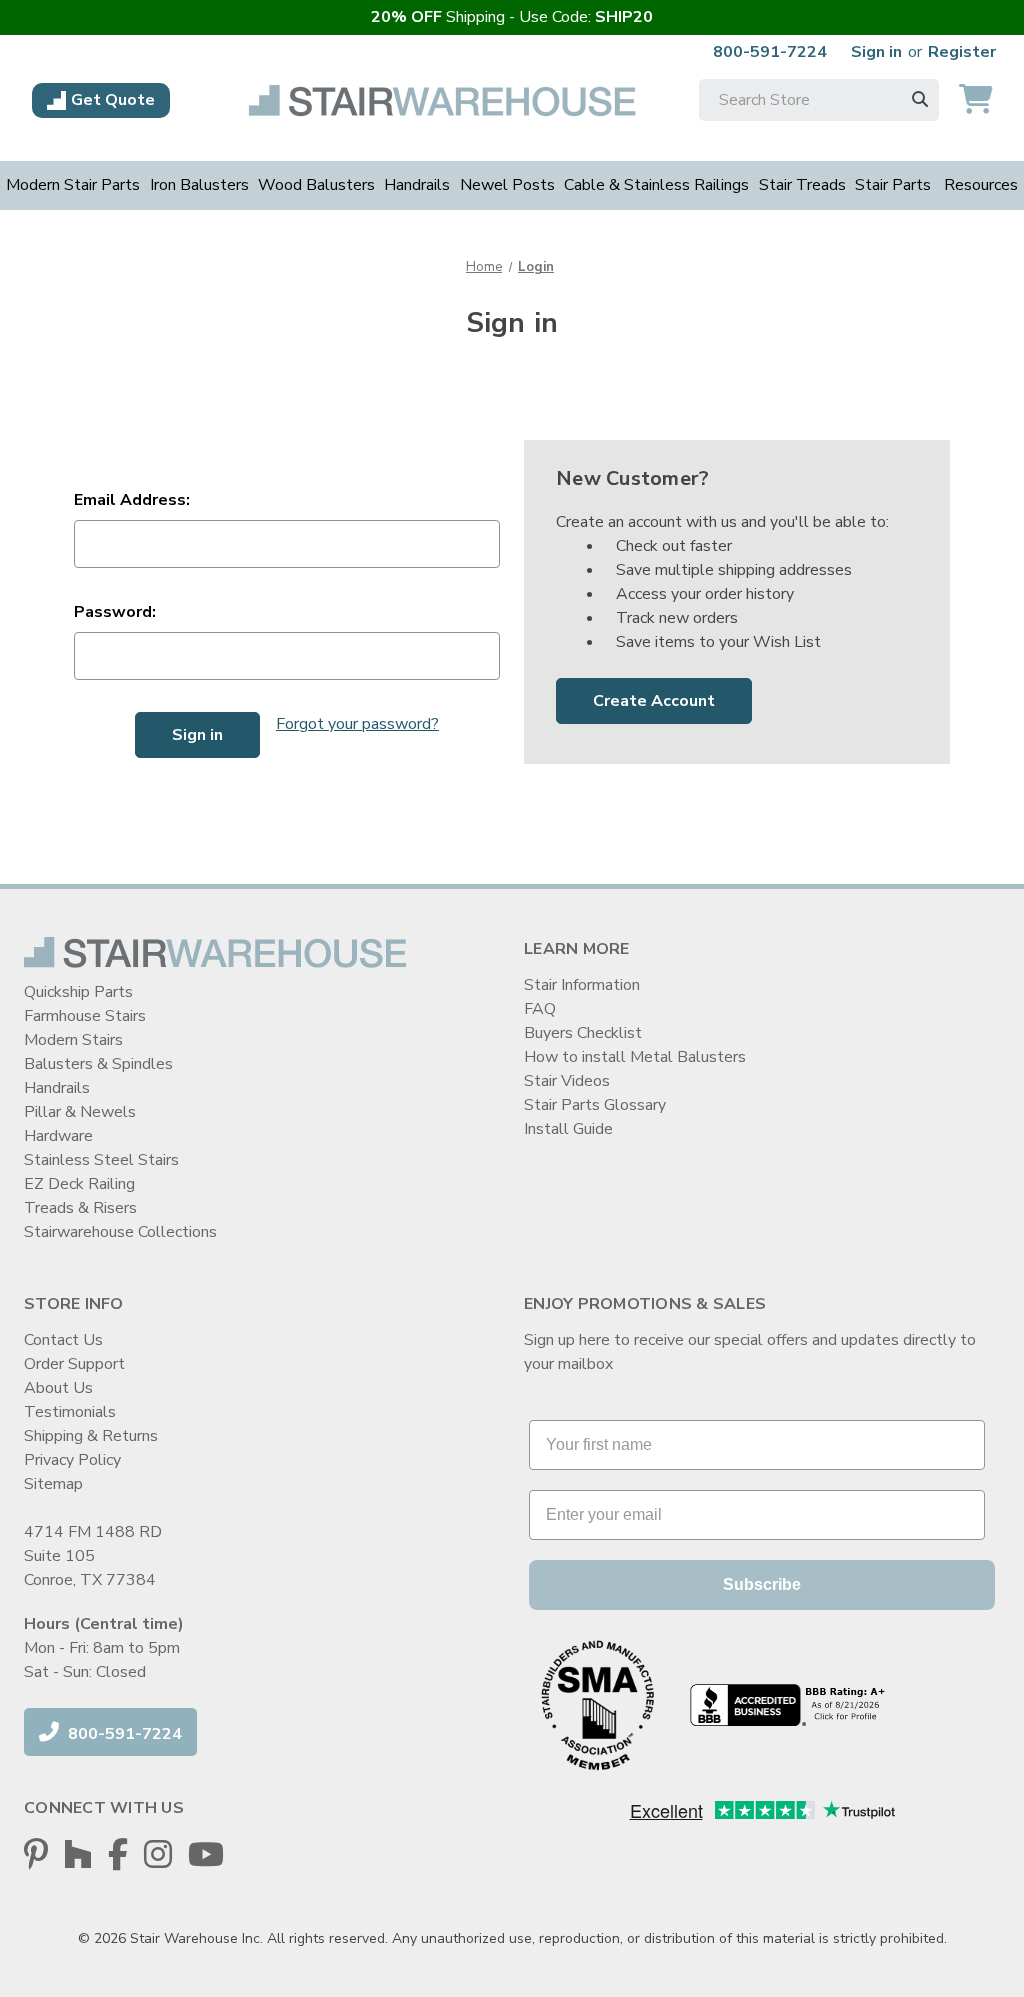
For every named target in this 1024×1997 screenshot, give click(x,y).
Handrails (417, 185)
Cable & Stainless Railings (656, 185)
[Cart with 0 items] (976, 100)
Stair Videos (567, 1081)
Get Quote (113, 100)
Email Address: (132, 500)
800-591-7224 (770, 52)
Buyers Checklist (583, 1033)
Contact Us (63, 1340)
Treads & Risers (80, 1208)
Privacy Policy (72, 1460)
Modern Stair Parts (73, 185)
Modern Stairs (73, 1040)
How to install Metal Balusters (635, 1057)
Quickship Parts (78, 992)
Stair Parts (893, 185)
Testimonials (70, 1412)
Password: (115, 612)
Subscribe (762, 1584)
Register (962, 52)
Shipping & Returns (91, 1436)
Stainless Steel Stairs (101, 1160)
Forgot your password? (357, 724)
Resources (981, 185)
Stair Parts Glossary (595, 1105)
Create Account (654, 701)
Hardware (58, 1136)
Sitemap (53, 1484)
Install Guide (568, 1129)
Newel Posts (507, 185)
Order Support (74, 1364)
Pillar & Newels (80, 1112)
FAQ (540, 1009)
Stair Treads (802, 185)
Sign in (876, 52)
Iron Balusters (199, 185)
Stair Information (582, 985)
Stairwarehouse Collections (120, 1232)
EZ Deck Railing (79, 1184)
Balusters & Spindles (98, 1064)
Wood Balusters (316, 185)
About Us (58, 1388)
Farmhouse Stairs (85, 1016)
